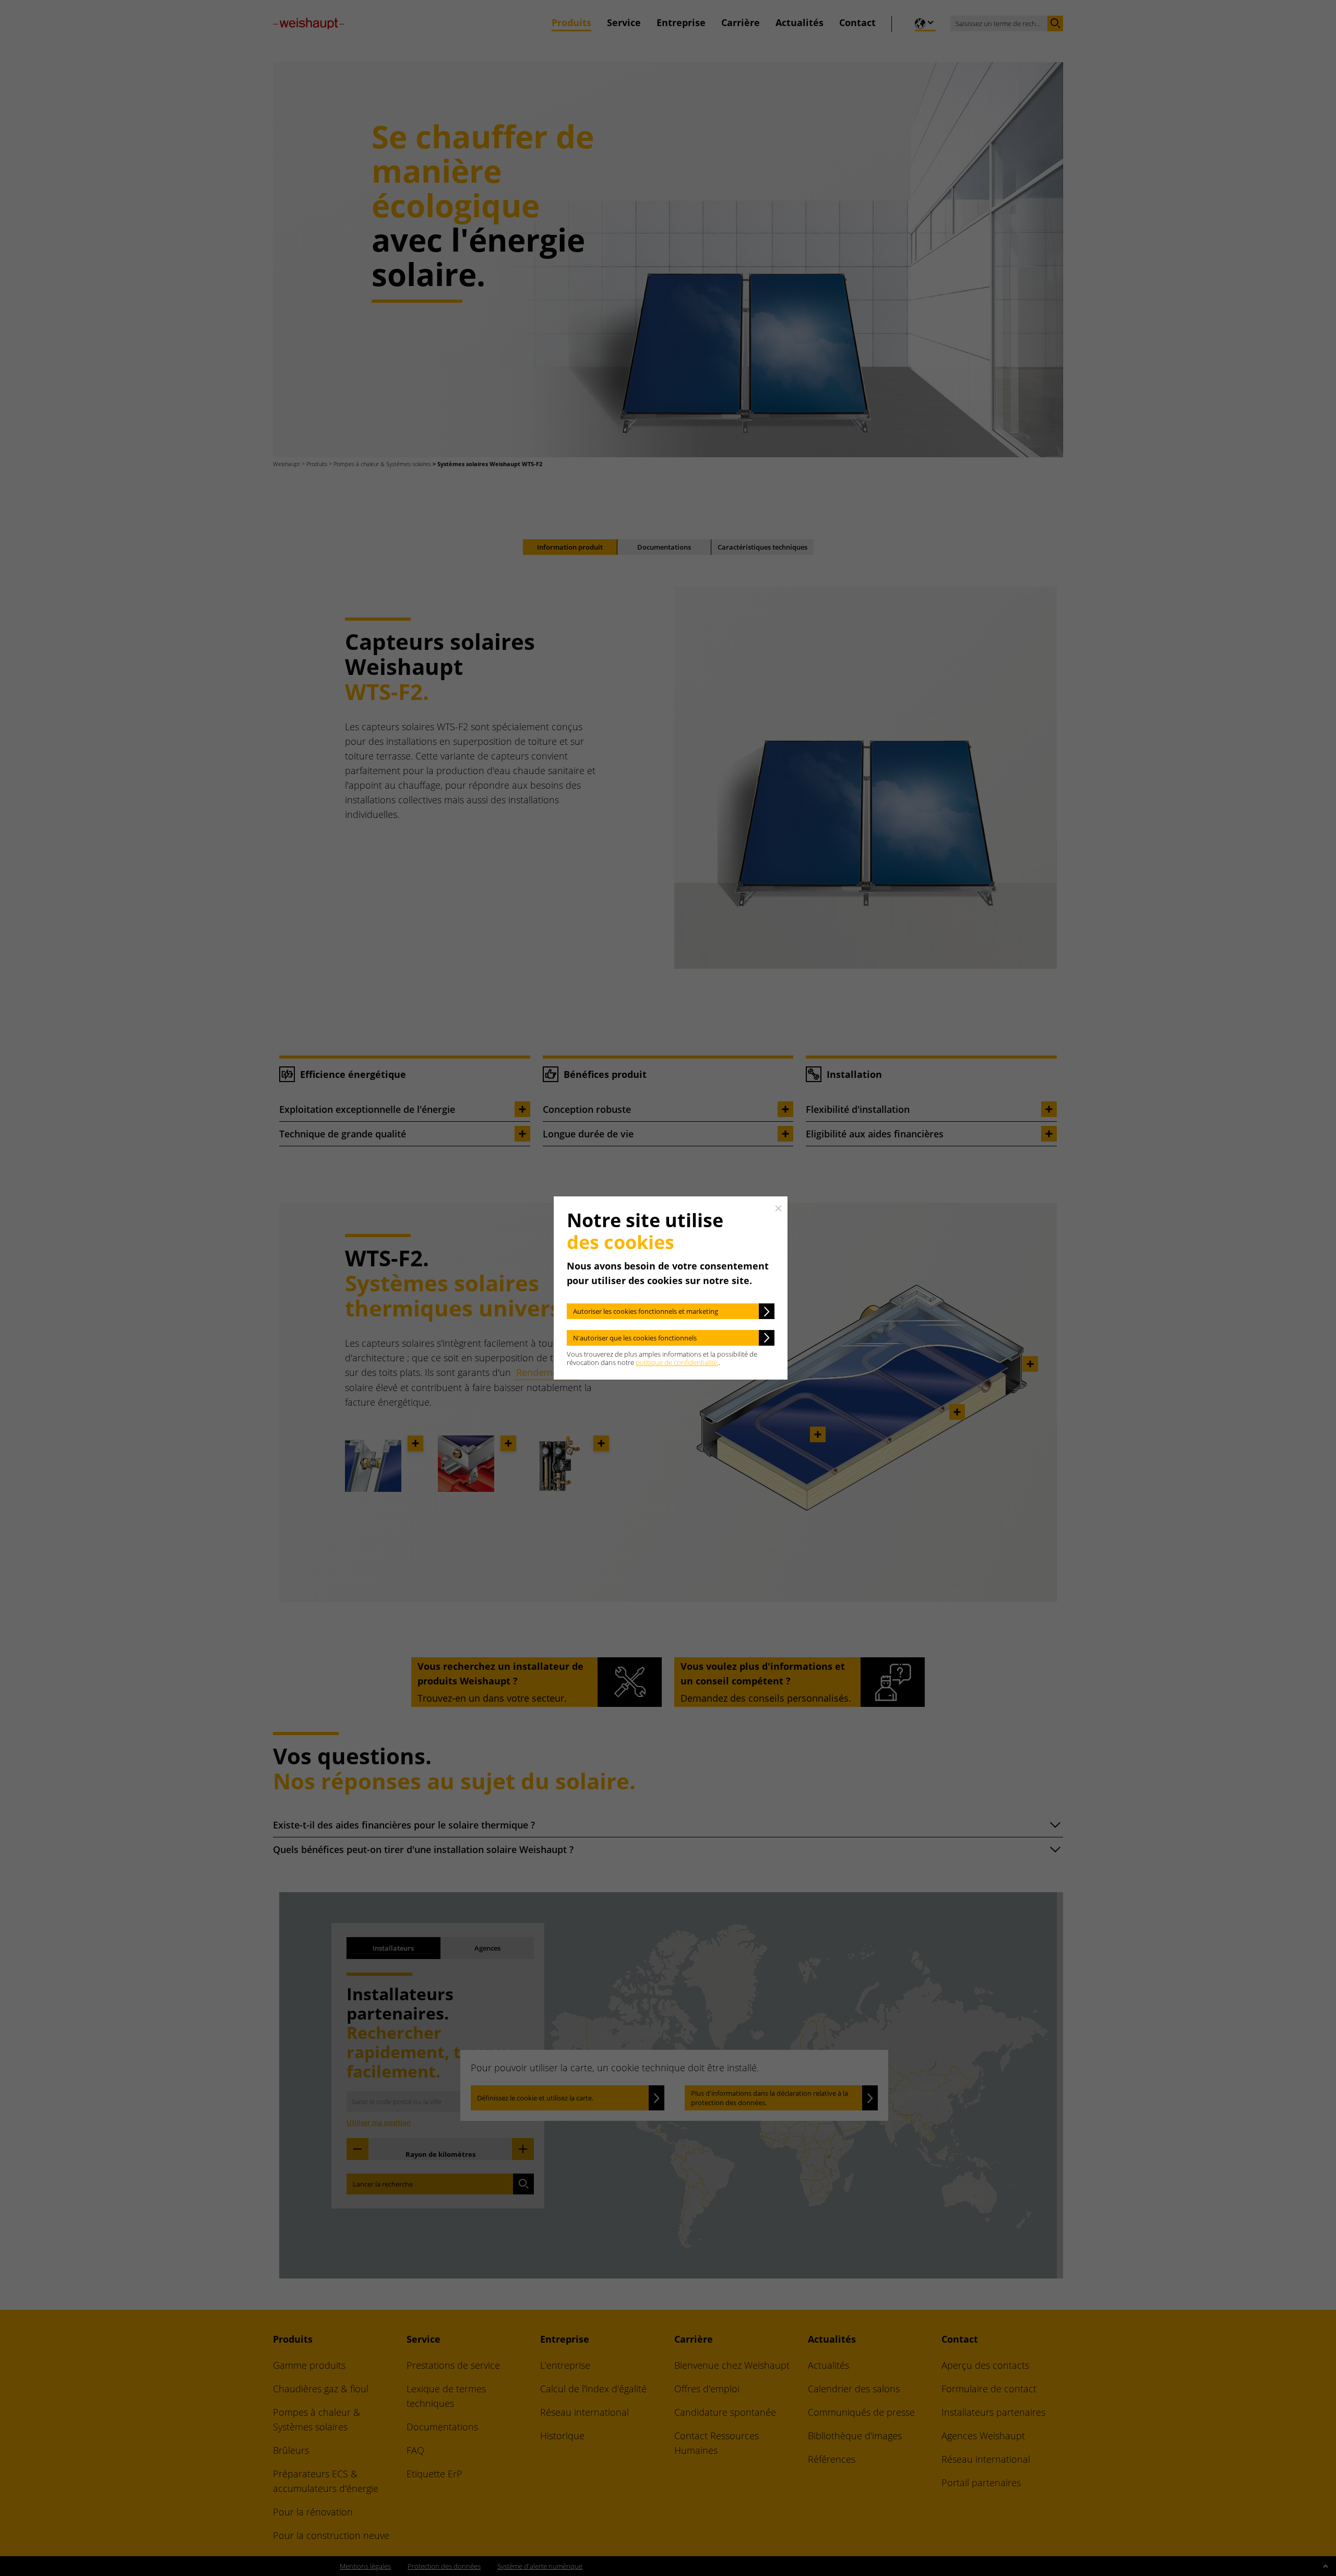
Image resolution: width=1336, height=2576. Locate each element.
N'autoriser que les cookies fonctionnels (635, 1338)
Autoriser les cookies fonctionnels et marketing (646, 1311)
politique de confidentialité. (677, 1362)
